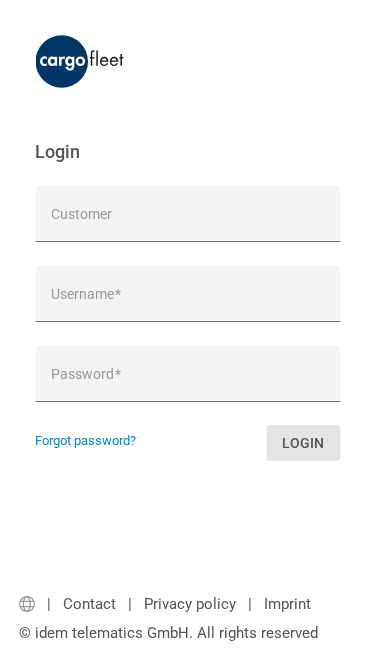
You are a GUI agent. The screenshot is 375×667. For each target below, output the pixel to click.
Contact (89, 604)
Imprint (287, 604)
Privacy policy (190, 604)
